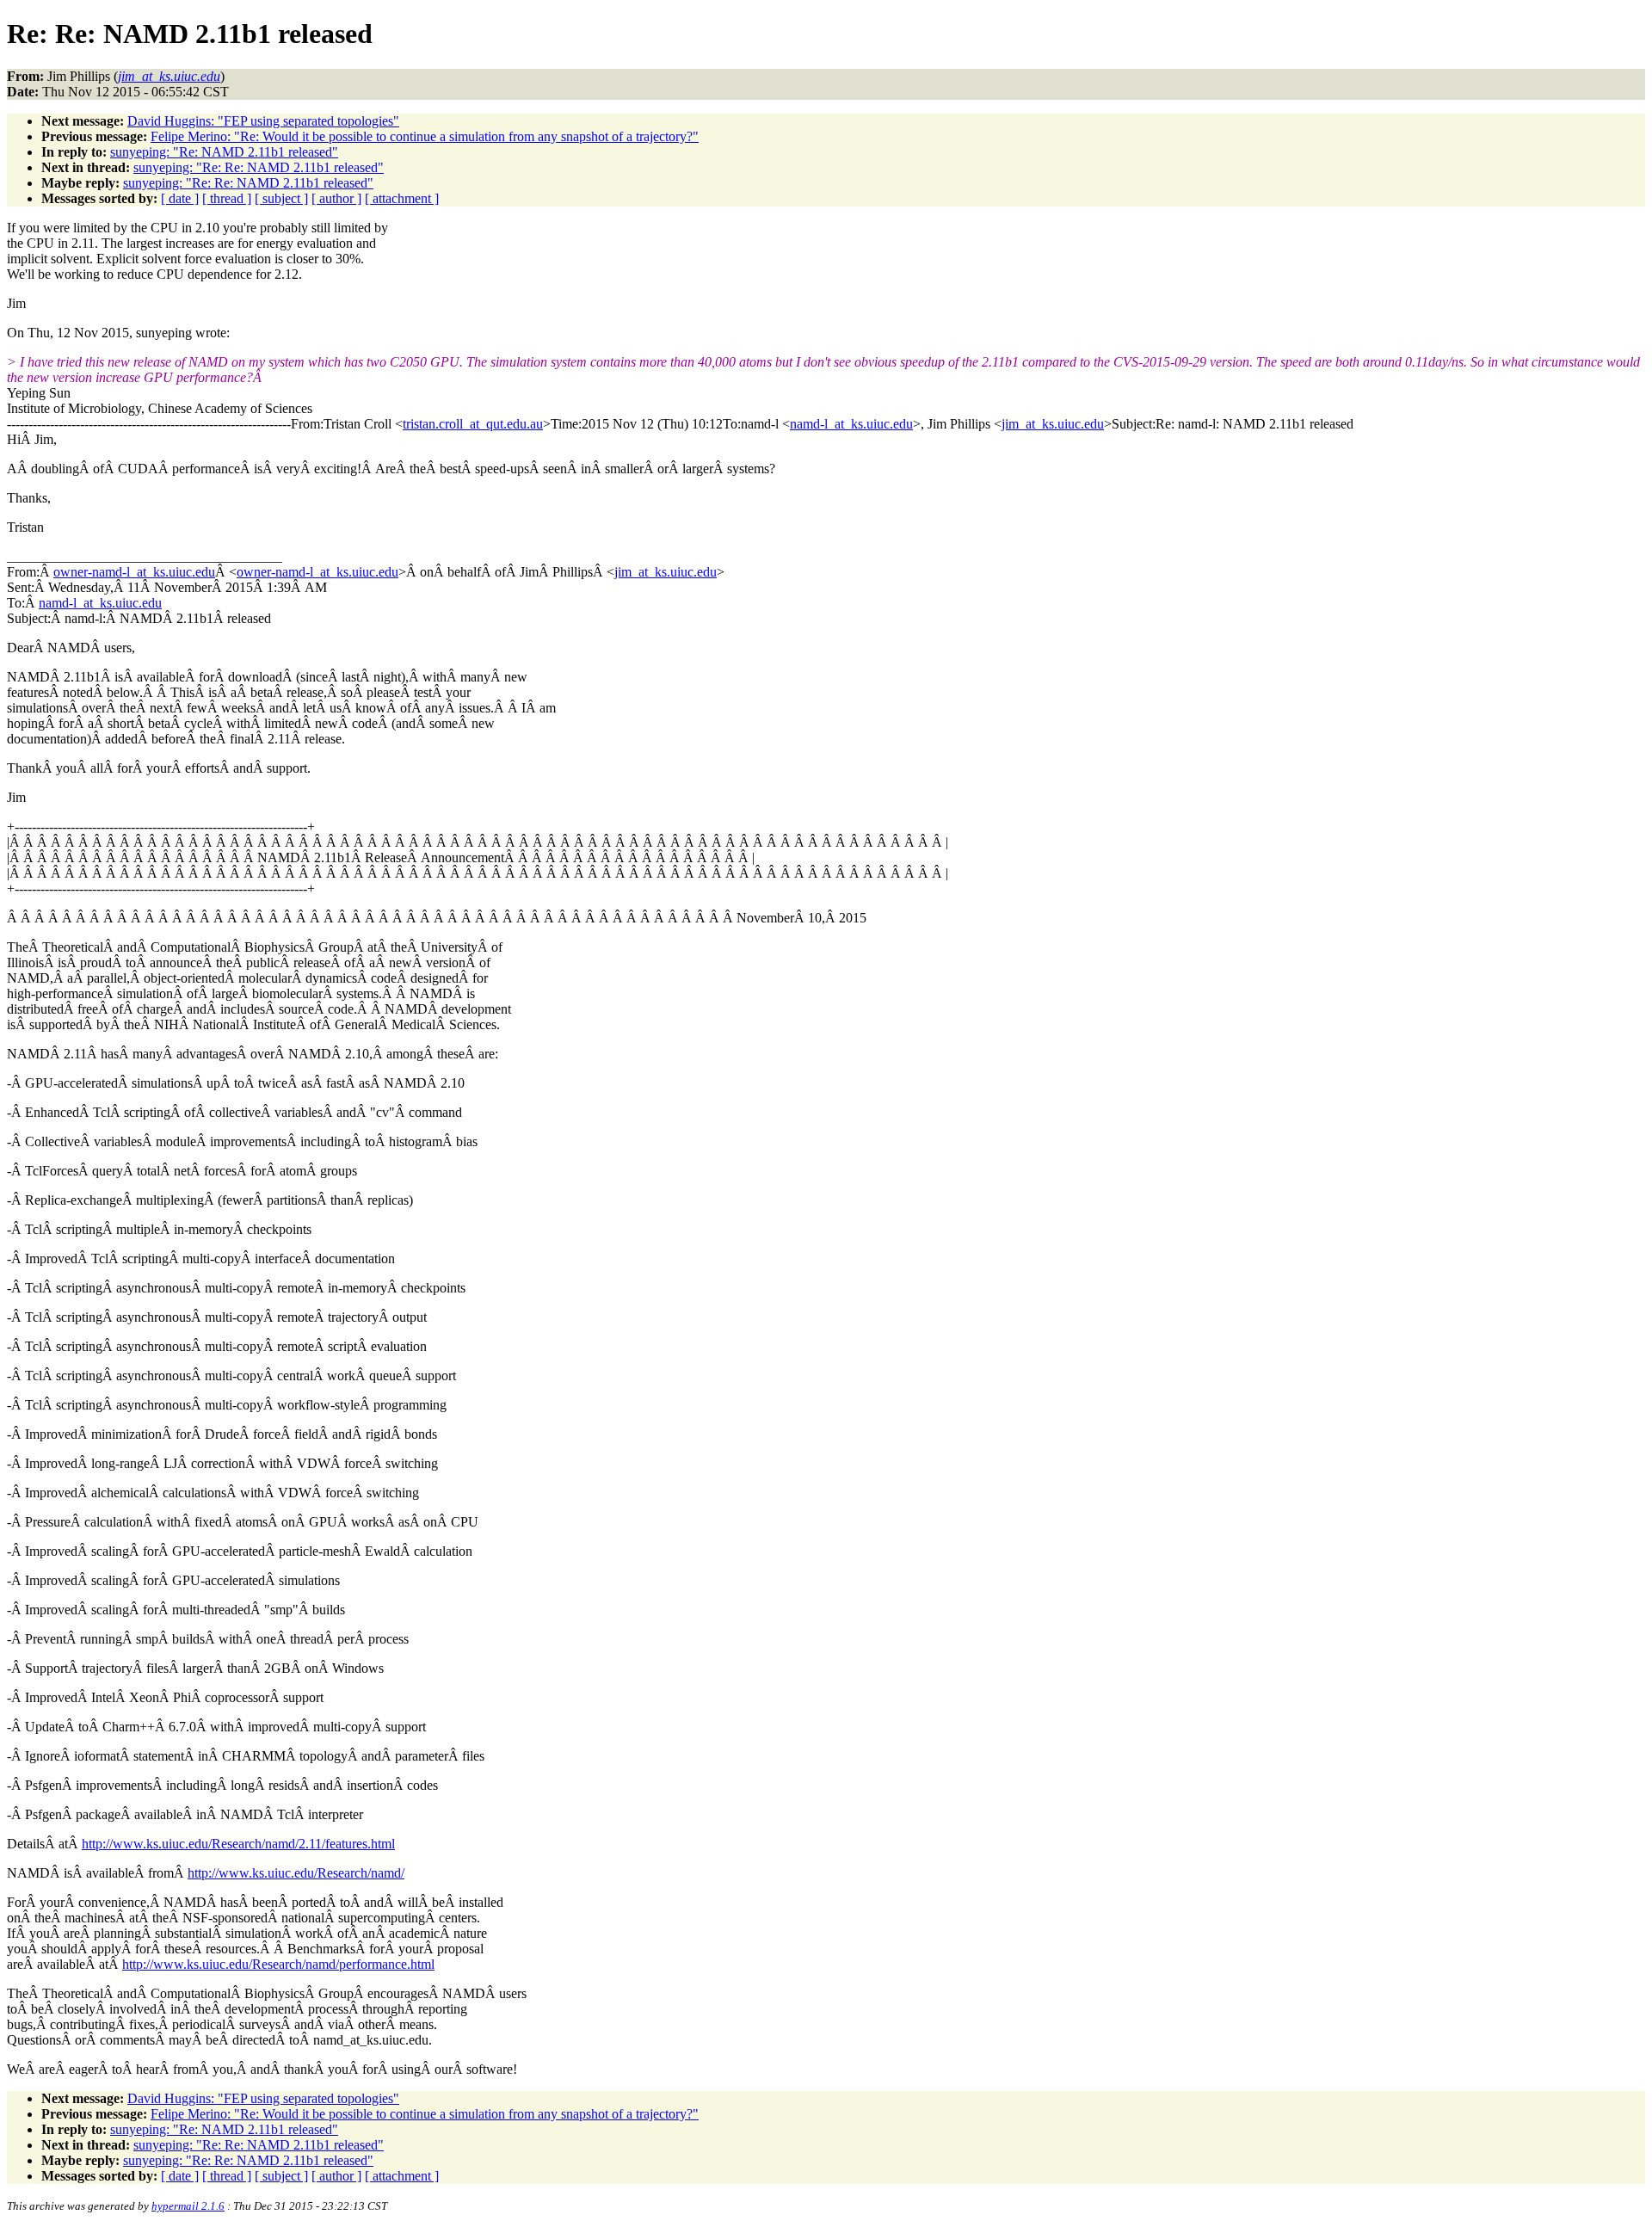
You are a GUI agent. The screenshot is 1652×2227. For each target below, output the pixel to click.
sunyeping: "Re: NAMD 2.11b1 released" (224, 152)
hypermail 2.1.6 (188, 2206)
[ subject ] (281, 198)
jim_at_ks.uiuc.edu (1053, 424)
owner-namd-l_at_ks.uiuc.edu (134, 572)
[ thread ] (227, 198)
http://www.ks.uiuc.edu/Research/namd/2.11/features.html (238, 1844)
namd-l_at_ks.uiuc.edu (851, 424)
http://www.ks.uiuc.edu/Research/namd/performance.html (278, 1964)
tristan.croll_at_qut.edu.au (473, 424)
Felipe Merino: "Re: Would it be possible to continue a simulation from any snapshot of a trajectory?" (425, 136)
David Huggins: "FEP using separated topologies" (263, 121)
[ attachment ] (402, 198)
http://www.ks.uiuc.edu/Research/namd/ (296, 1873)
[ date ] (180, 198)
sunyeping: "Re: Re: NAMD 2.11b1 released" (259, 167)
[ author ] (336, 198)
